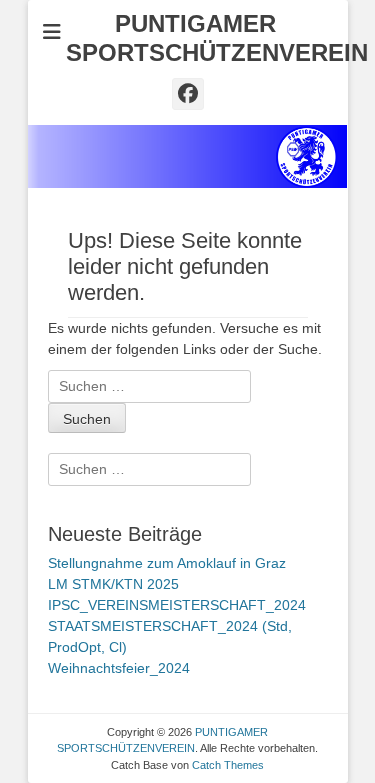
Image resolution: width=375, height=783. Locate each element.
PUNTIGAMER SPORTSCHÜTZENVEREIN (217, 38)
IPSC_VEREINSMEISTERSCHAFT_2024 (177, 605)
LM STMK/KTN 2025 (113, 584)
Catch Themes (228, 765)
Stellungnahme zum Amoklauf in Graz (167, 563)
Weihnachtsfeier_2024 (119, 668)
